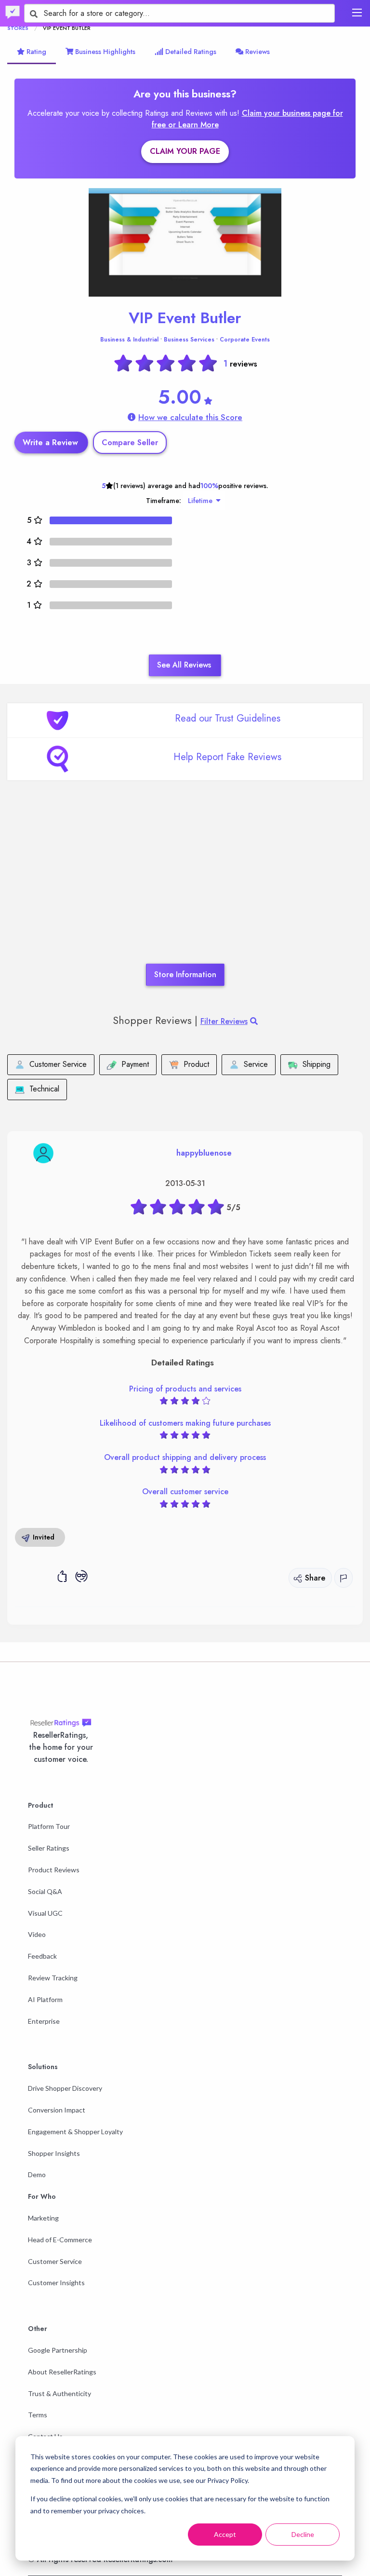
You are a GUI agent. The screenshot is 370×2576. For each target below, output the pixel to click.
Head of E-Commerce (60, 2240)
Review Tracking (53, 1978)
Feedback (42, 1956)
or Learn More (193, 125)
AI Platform (45, 1999)
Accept (225, 2534)
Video (37, 1934)
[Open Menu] (357, 13)
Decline (303, 2534)
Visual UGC (45, 1913)
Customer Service (55, 2261)
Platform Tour (49, 1826)
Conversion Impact (57, 2110)
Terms (38, 2415)
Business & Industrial (129, 340)
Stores (18, 28)
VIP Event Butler (185, 318)
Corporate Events (245, 340)
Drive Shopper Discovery (65, 2088)
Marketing (43, 2218)
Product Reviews (54, 1870)
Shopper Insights (54, 2153)
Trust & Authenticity (59, 2393)
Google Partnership (58, 2350)
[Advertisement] (185, 886)
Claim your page (185, 151)
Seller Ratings (49, 1848)
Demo (37, 2174)
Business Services (189, 340)
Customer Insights (56, 2283)
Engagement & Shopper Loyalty (75, 2132)
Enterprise (44, 2021)
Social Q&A (45, 1891)
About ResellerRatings (62, 2372)
